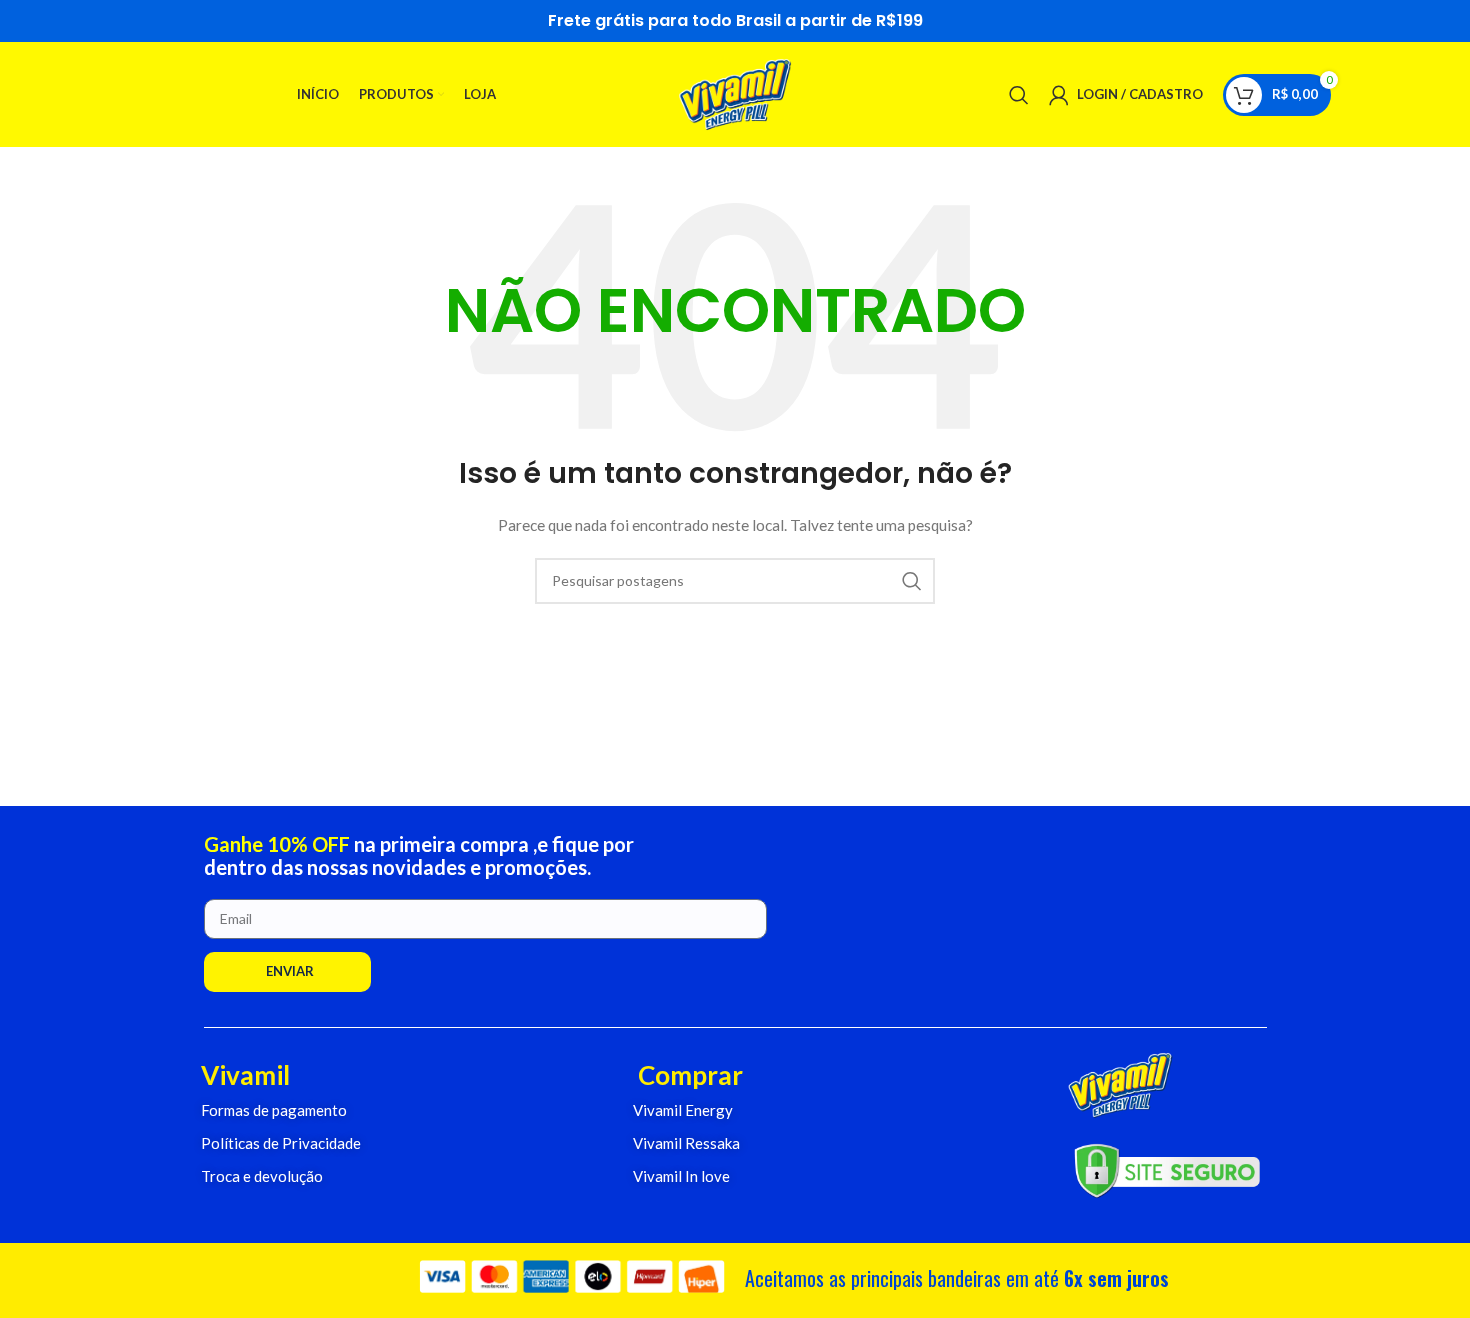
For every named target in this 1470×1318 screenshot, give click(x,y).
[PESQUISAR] (912, 581)
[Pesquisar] (1019, 95)
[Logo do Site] (735, 92)
